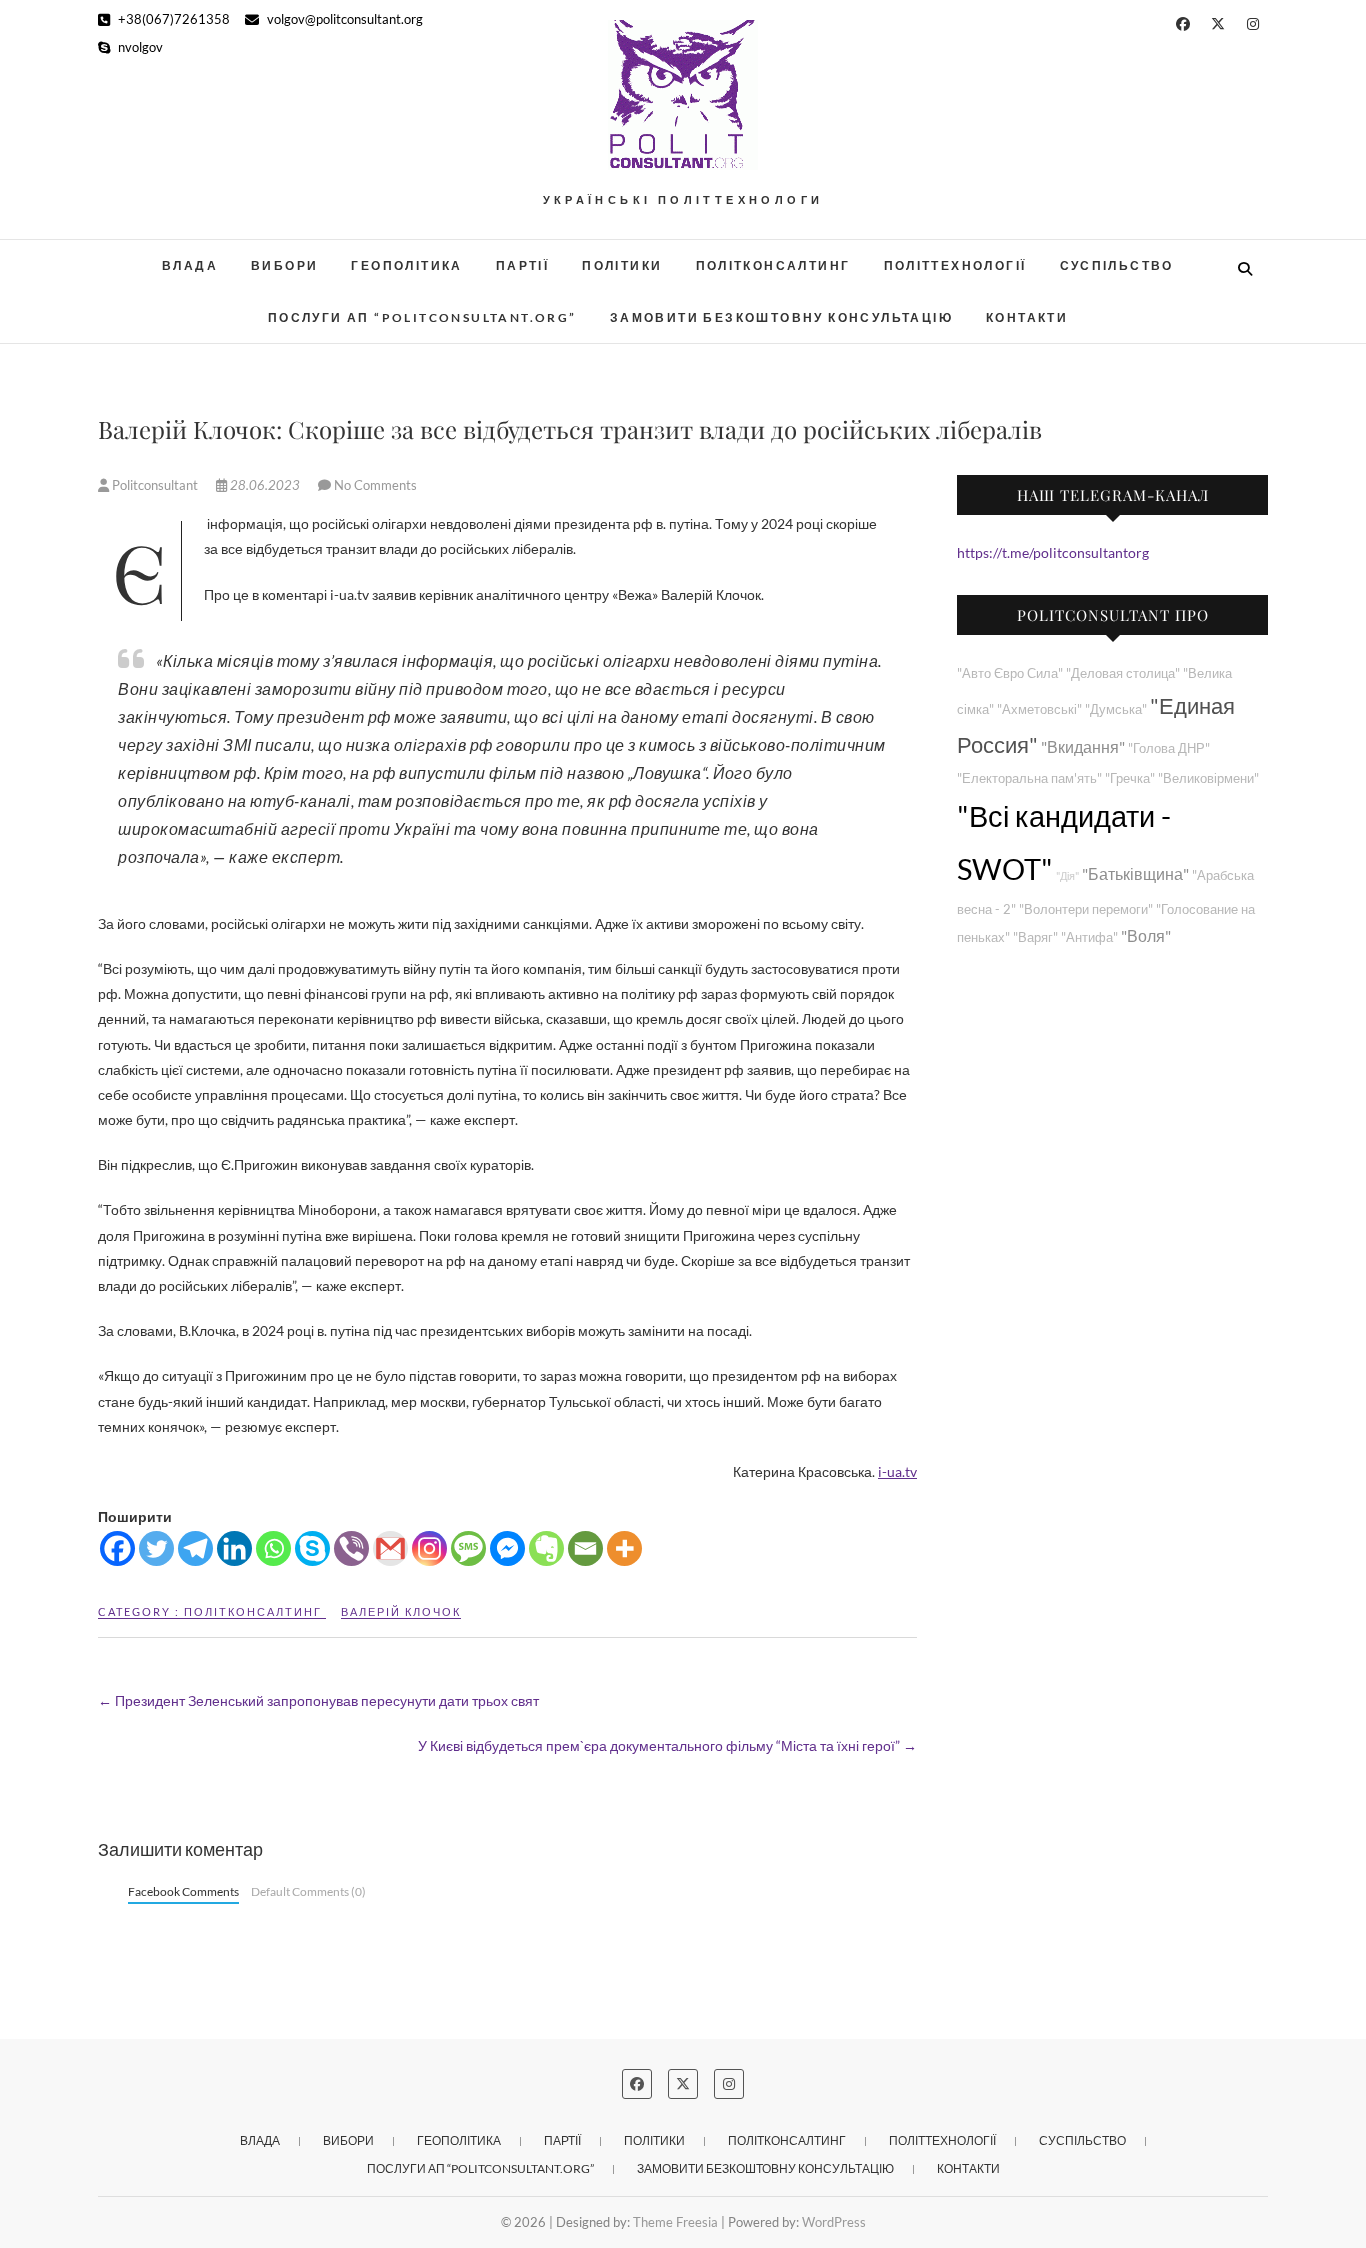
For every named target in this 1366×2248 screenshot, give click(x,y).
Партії (522, 265)
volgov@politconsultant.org (343, 19)
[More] (624, 1548)
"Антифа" (1089, 937)
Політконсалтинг (773, 265)
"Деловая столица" (1123, 673)
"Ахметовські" (1039, 709)
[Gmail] (390, 1548)
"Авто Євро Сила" (1010, 673)
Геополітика (406, 265)
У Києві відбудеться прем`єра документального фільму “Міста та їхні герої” (667, 1745)
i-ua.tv (897, 1471)
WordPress (834, 2222)
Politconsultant (155, 485)
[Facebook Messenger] (507, 1548)
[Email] (585, 1548)
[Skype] (312, 1548)
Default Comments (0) (308, 1891)
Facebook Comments (183, 1891)
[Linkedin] (234, 1548)
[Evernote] (546, 1548)
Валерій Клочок (401, 1611)
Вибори (284, 265)
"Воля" (1146, 935)
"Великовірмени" (1208, 778)
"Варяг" (1035, 937)
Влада (190, 265)
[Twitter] (156, 1548)
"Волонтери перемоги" (1086, 909)
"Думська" (1116, 709)
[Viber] (351, 1548)
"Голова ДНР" (1169, 748)
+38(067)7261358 (172, 19)
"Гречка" (1130, 778)
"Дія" (1067, 875)
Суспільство (1117, 265)
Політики (622, 265)
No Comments (375, 485)
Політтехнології (955, 265)
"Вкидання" (1083, 746)
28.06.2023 (265, 485)
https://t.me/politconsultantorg (1053, 552)
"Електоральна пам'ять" (1029, 778)
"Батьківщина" (1135, 873)
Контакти (1027, 317)
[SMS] (468, 1548)
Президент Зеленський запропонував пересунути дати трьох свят (318, 1700)
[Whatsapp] (273, 1548)
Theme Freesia (675, 2222)
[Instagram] (429, 1548)
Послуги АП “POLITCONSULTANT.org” (422, 317)
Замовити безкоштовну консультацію (781, 317)
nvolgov (139, 47)
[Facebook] (117, 1548)
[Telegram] (195, 1548)
